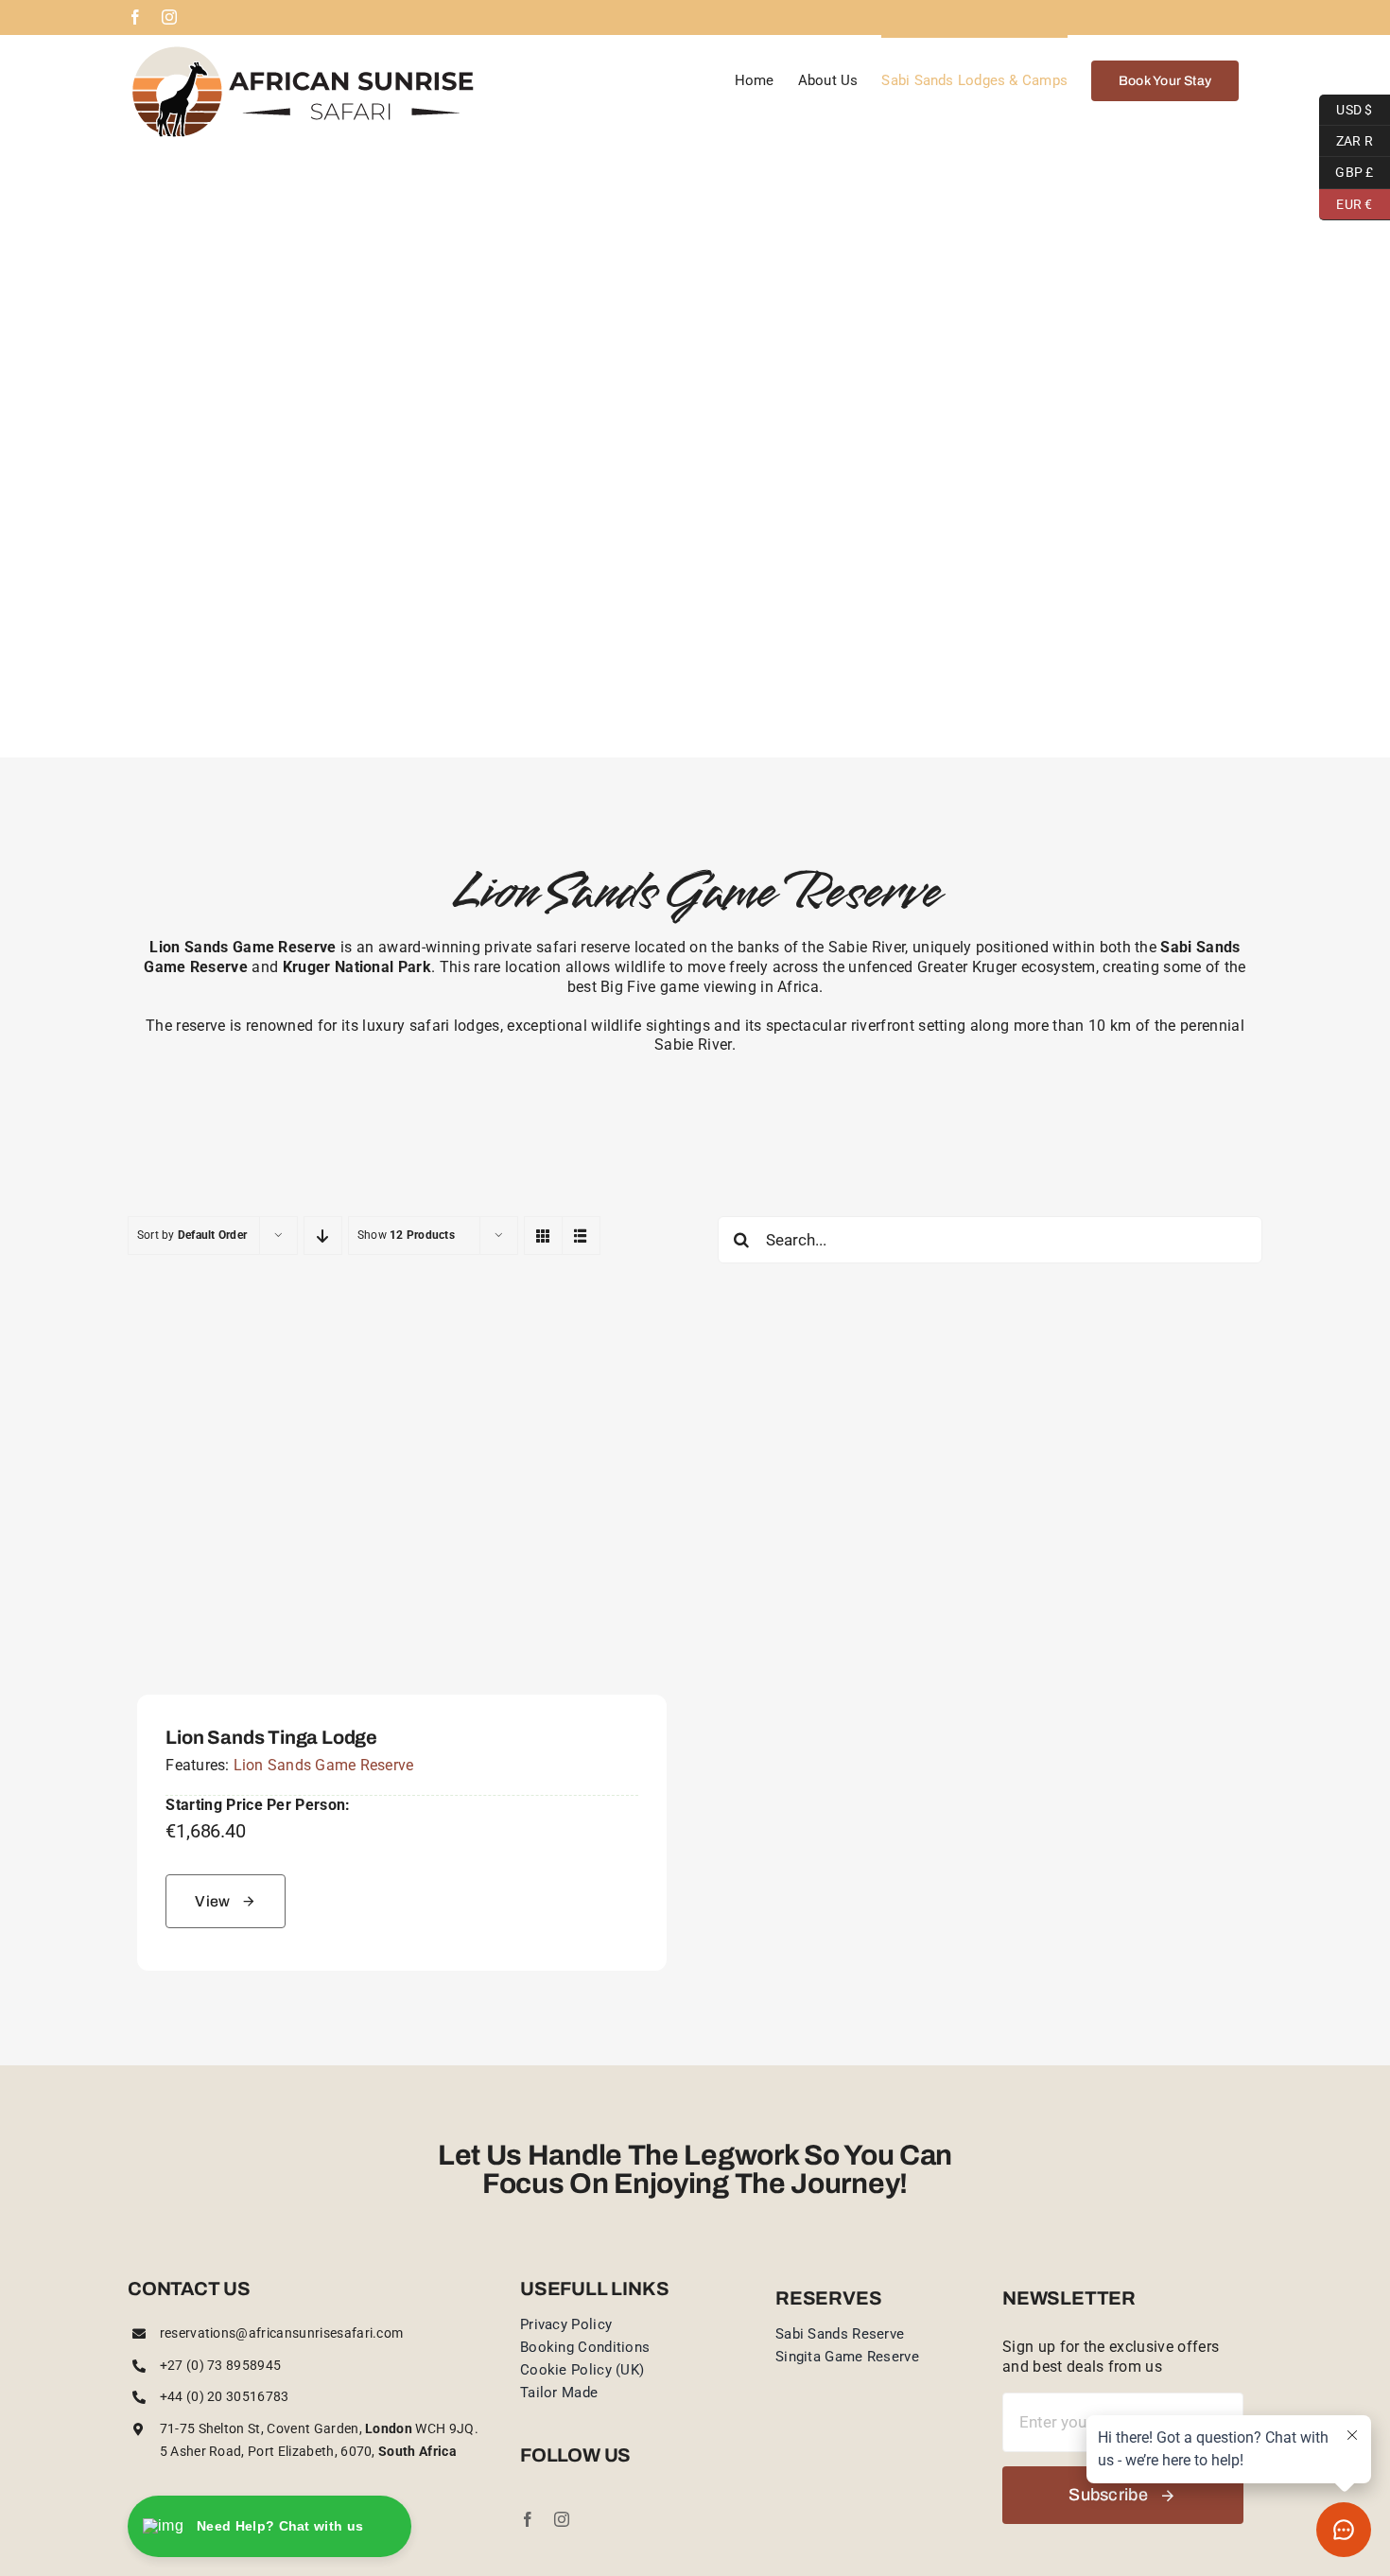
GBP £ (1347, 170)
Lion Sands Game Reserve (324, 1765)
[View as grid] (543, 1236)
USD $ (1346, 107)
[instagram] (562, 2519)
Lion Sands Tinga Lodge (271, 1737)
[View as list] (581, 1236)
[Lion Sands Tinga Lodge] (402, 1330)
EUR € (1346, 201)
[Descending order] (323, 1236)
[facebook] (528, 2519)
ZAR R (1346, 138)
